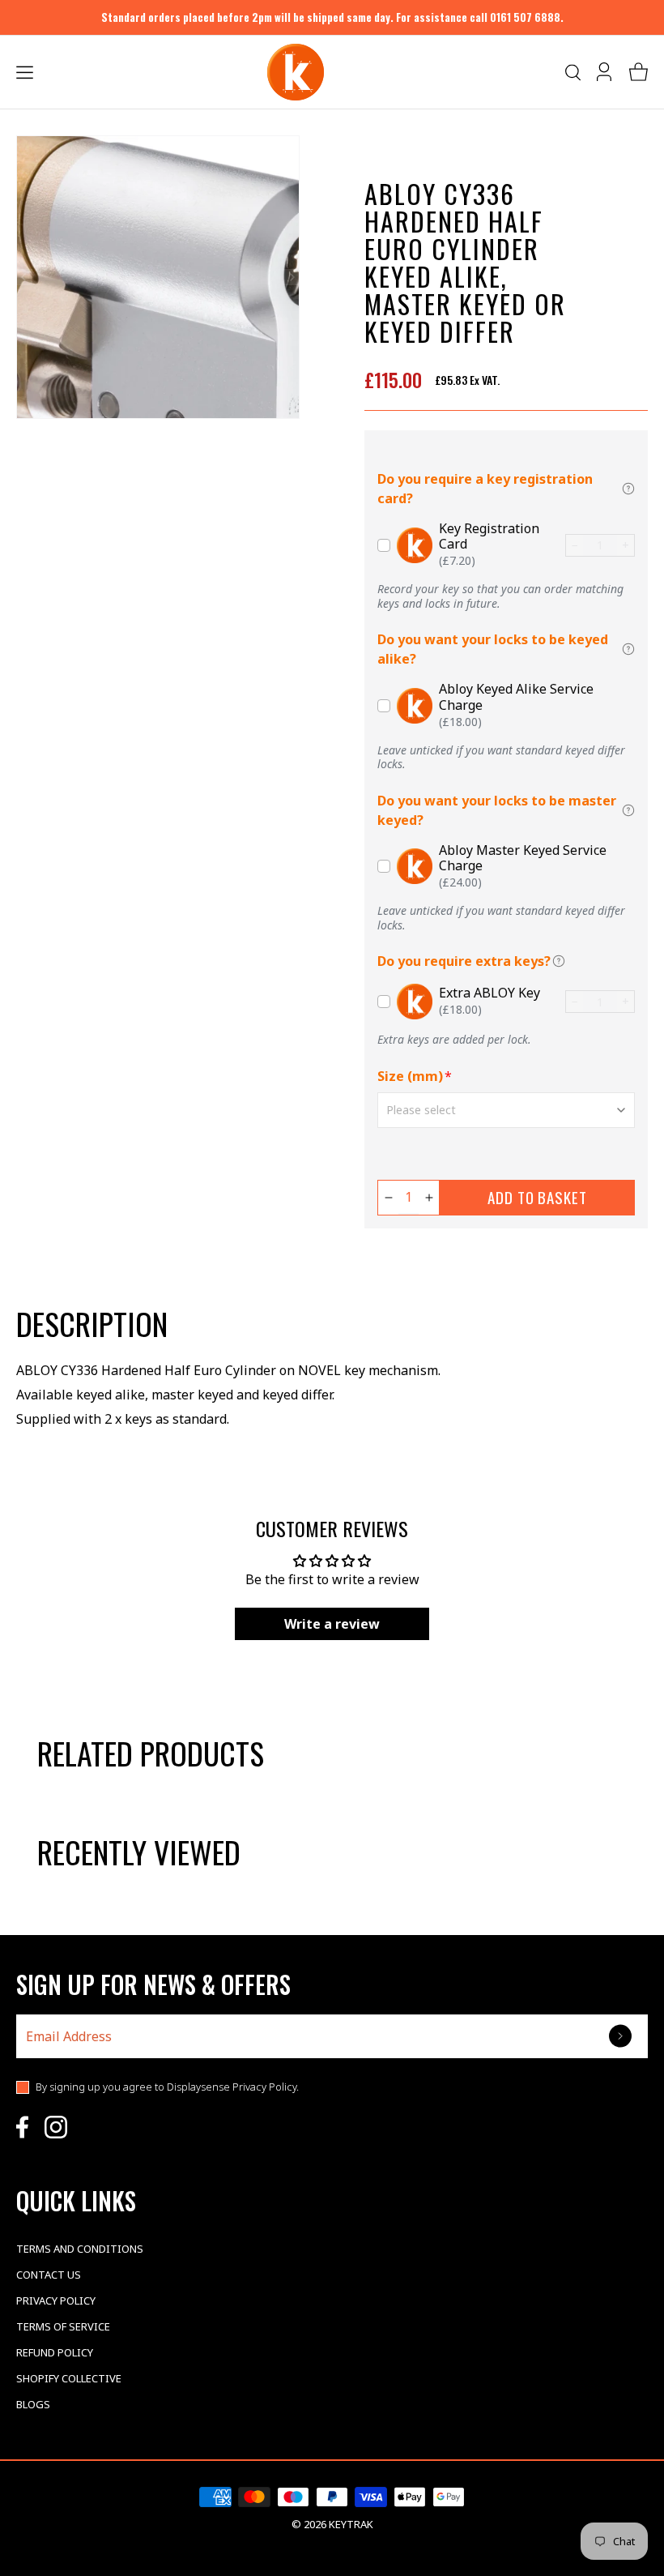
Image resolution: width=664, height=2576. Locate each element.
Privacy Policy (56, 2300)
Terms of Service (63, 2326)
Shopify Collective (69, 2378)
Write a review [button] (332, 1624)
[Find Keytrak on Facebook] (22, 2127)
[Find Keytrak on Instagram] (56, 2127)
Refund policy (55, 2352)
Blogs (33, 2404)
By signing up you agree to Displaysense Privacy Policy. (167, 2087)
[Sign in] (606, 72)
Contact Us (49, 2275)
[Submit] (622, 2036)
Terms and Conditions (80, 2249)
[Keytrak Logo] (296, 72)
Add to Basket (537, 1197)
